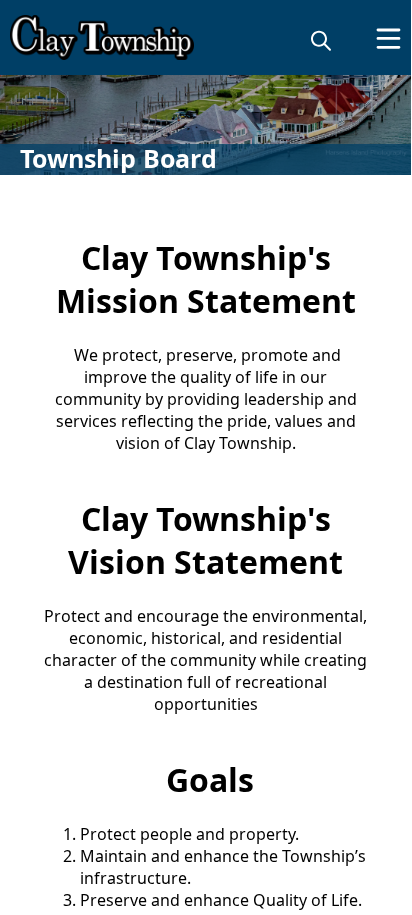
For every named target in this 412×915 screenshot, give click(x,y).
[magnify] (321, 40)
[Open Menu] (388, 38)
